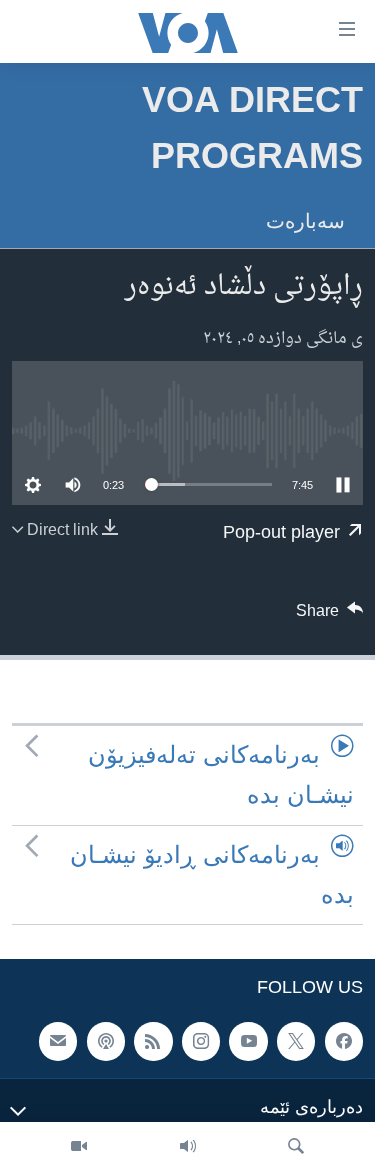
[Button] (330, 616)
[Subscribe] (58, 1041)
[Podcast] (106, 1041)
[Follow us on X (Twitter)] (296, 1041)
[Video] (79, 1147)
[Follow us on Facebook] (344, 1041)
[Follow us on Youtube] (248, 1041)
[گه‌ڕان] (296, 1147)
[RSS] (153, 1041)
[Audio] (188, 1147)
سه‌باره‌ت (305, 221)
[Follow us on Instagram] (201, 1041)
